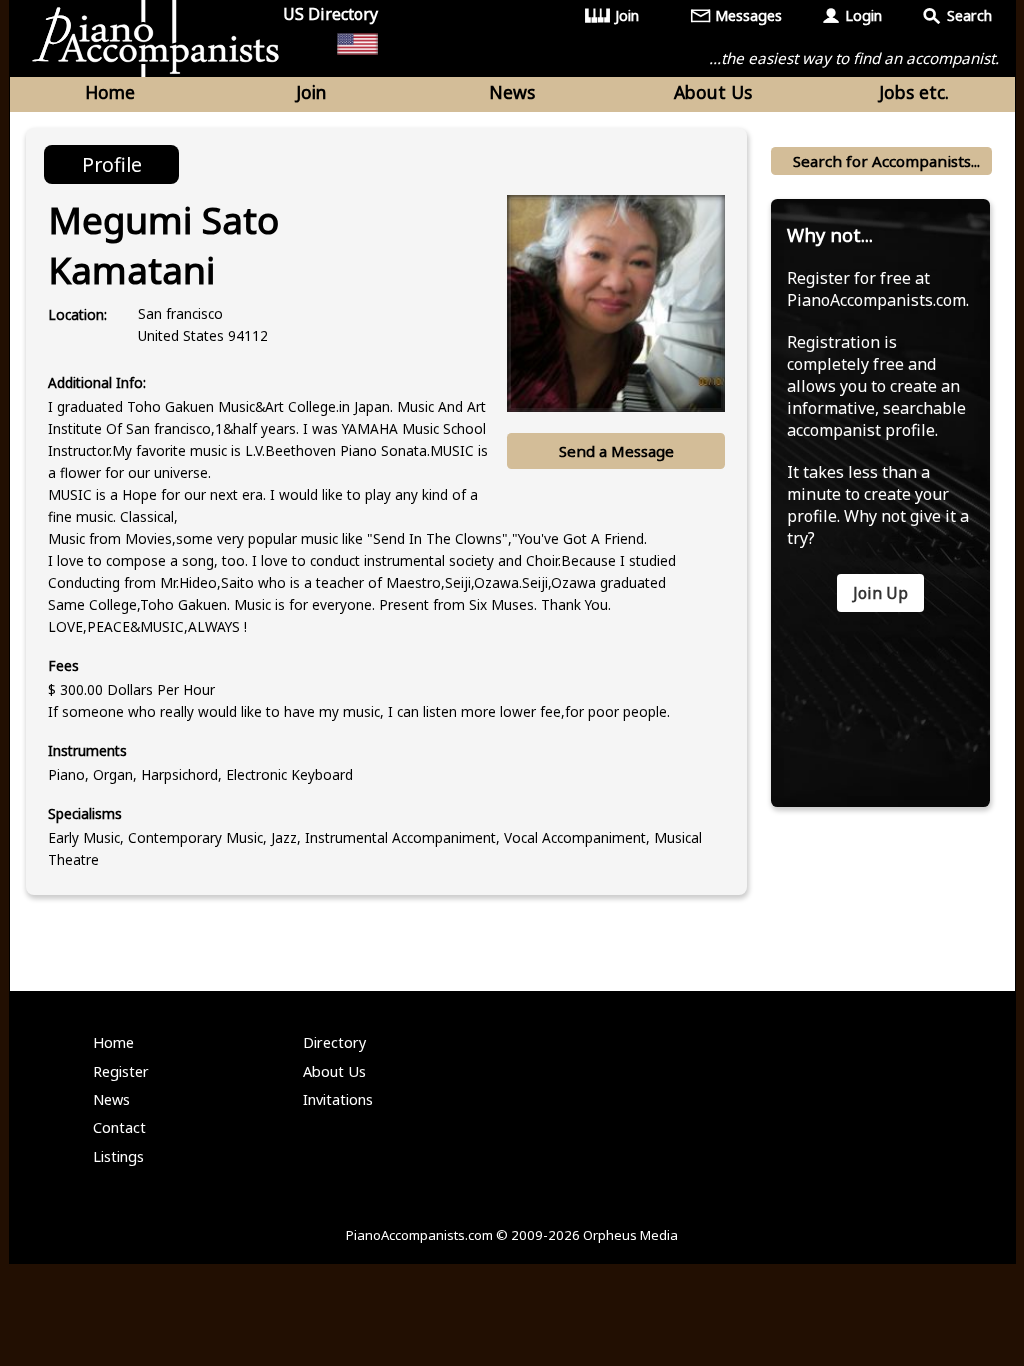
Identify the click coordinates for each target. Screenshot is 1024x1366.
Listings (118, 1156)
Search (969, 15)
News (512, 92)
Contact (119, 1127)
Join (627, 15)
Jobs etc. (914, 92)
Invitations (338, 1099)
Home (110, 92)
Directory (334, 1042)
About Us (713, 92)
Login (863, 15)
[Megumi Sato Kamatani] (616, 304)
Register (121, 1071)
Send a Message (616, 451)
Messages (748, 15)
